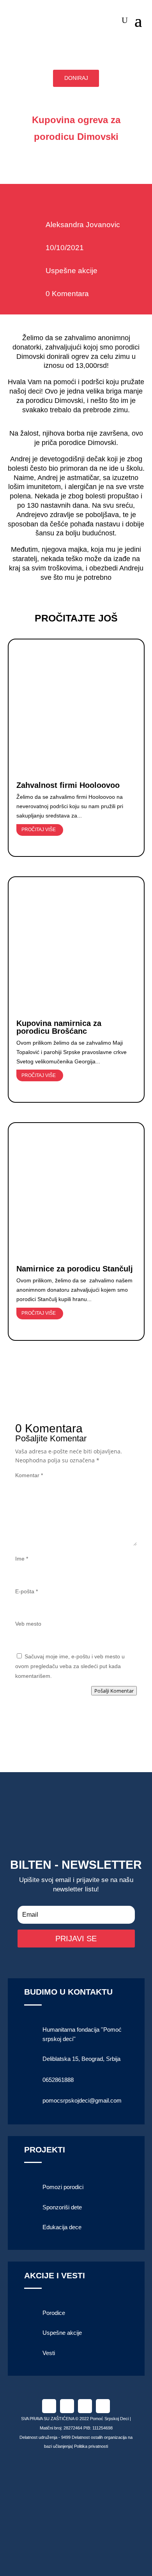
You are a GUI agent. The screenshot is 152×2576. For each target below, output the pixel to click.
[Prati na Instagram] (67, 2406)
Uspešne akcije (72, 271)
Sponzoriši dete (62, 2207)
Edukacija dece (62, 2227)
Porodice (54, 2313)
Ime (22, 1559)
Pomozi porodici (63, 2187)
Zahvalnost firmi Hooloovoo (68, 785)
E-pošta (27, 1591)
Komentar (29, 1475)
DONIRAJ (76, 78)
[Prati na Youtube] (103, 2406)
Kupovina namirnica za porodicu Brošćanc (59, 1027)
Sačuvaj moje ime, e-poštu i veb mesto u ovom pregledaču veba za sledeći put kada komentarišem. (70, 1666)
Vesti (49, 2353)
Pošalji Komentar (114, 1691)
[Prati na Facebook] (49, 2406)
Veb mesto (28, 1624)
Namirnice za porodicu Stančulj (75, 1269)
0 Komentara (67, 294)
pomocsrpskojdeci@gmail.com (82, 2100)
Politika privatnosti (91, 2446)
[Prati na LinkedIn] (85, 2406)
